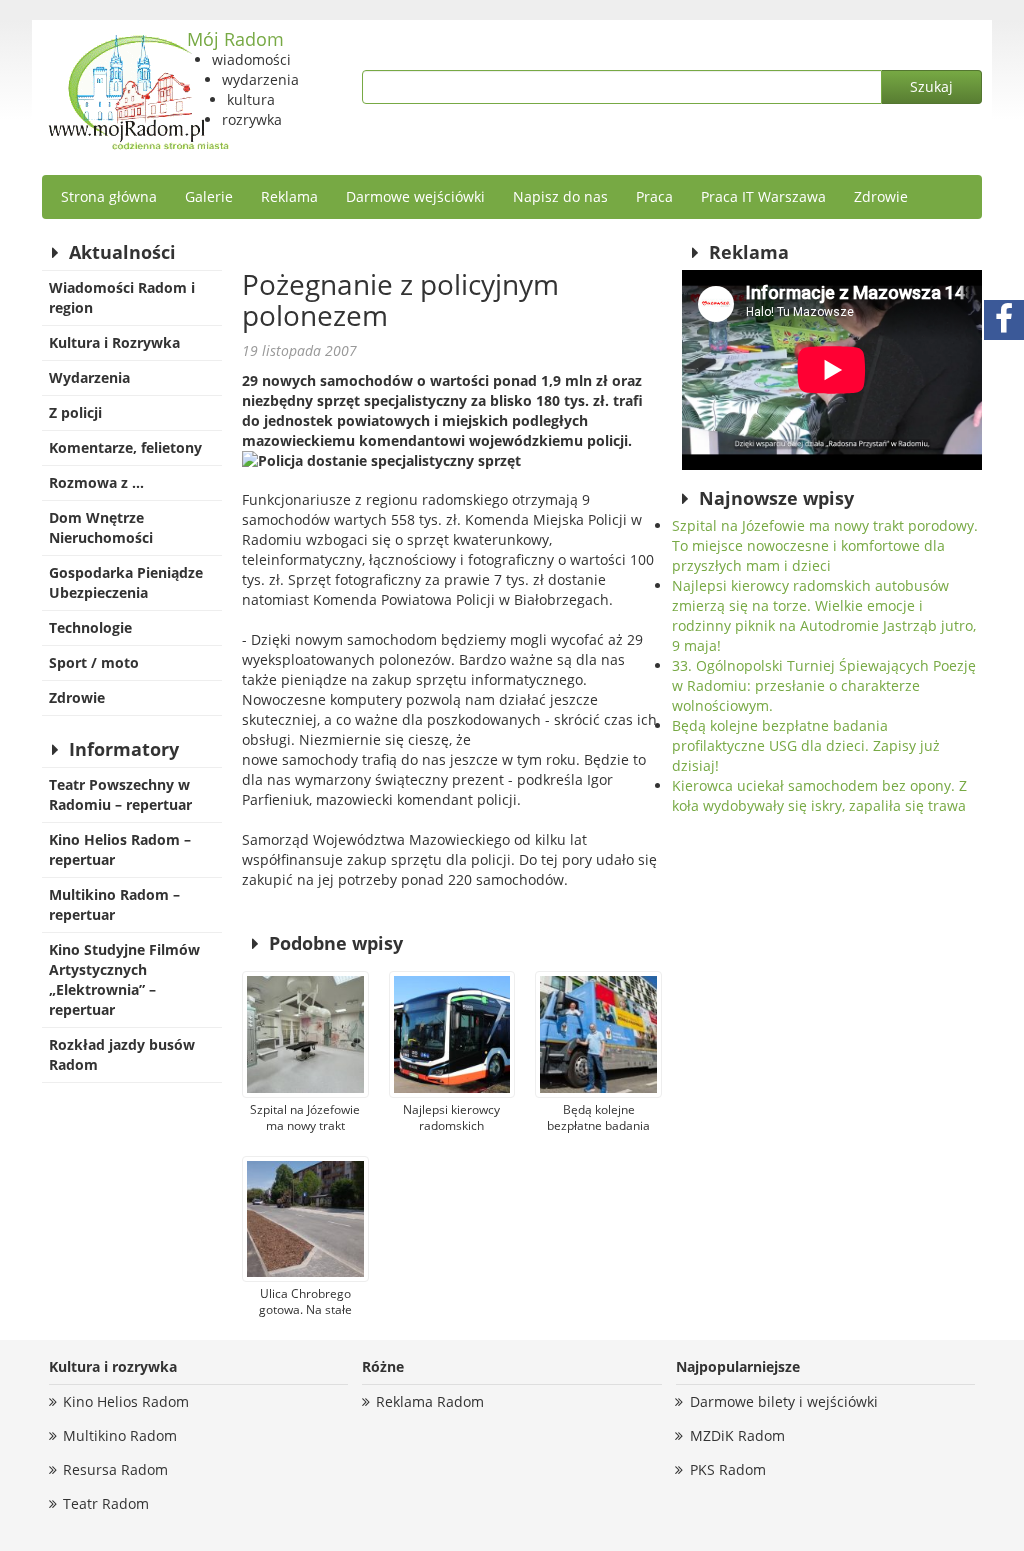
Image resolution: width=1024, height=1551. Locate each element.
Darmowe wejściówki (415, 196)
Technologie (90, 627)
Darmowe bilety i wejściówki (784, 1401)
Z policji (75, 412)
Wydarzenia (89, 377)
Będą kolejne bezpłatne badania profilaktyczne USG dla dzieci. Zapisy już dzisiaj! (806, 745)
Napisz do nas (560, 196)
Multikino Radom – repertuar (114, 904)
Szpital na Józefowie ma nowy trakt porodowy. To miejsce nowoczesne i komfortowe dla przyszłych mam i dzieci (825, 545)
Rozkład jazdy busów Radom (122, 1054)
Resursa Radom (115, 1469)
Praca (654, 196)
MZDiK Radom (737, 1435)
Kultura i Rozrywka (114, 342)
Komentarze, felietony (125, 447)
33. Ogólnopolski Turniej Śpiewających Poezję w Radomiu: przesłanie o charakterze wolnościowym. (824, 685)
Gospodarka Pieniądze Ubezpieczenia (126, 582)
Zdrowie (881, 196)
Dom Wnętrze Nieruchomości (101, 527)
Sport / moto (94, 662)
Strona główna (109, 196)
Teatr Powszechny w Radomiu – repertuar (120, 794)
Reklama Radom (430, 1401)
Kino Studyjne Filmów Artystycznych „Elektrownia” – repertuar (124, 979)
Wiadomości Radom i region (122, 297)
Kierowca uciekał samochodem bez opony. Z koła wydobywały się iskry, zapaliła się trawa (819, 795)
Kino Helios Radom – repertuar (120, 849)
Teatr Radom (106, 1503)
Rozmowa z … (96, 482)
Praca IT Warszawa (763, 196)
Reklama (289, 196)
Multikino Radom (120, 1435)
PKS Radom (728, 1469)
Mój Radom (235, 39)
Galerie (209, 196)
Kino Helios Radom (126, 1401)
